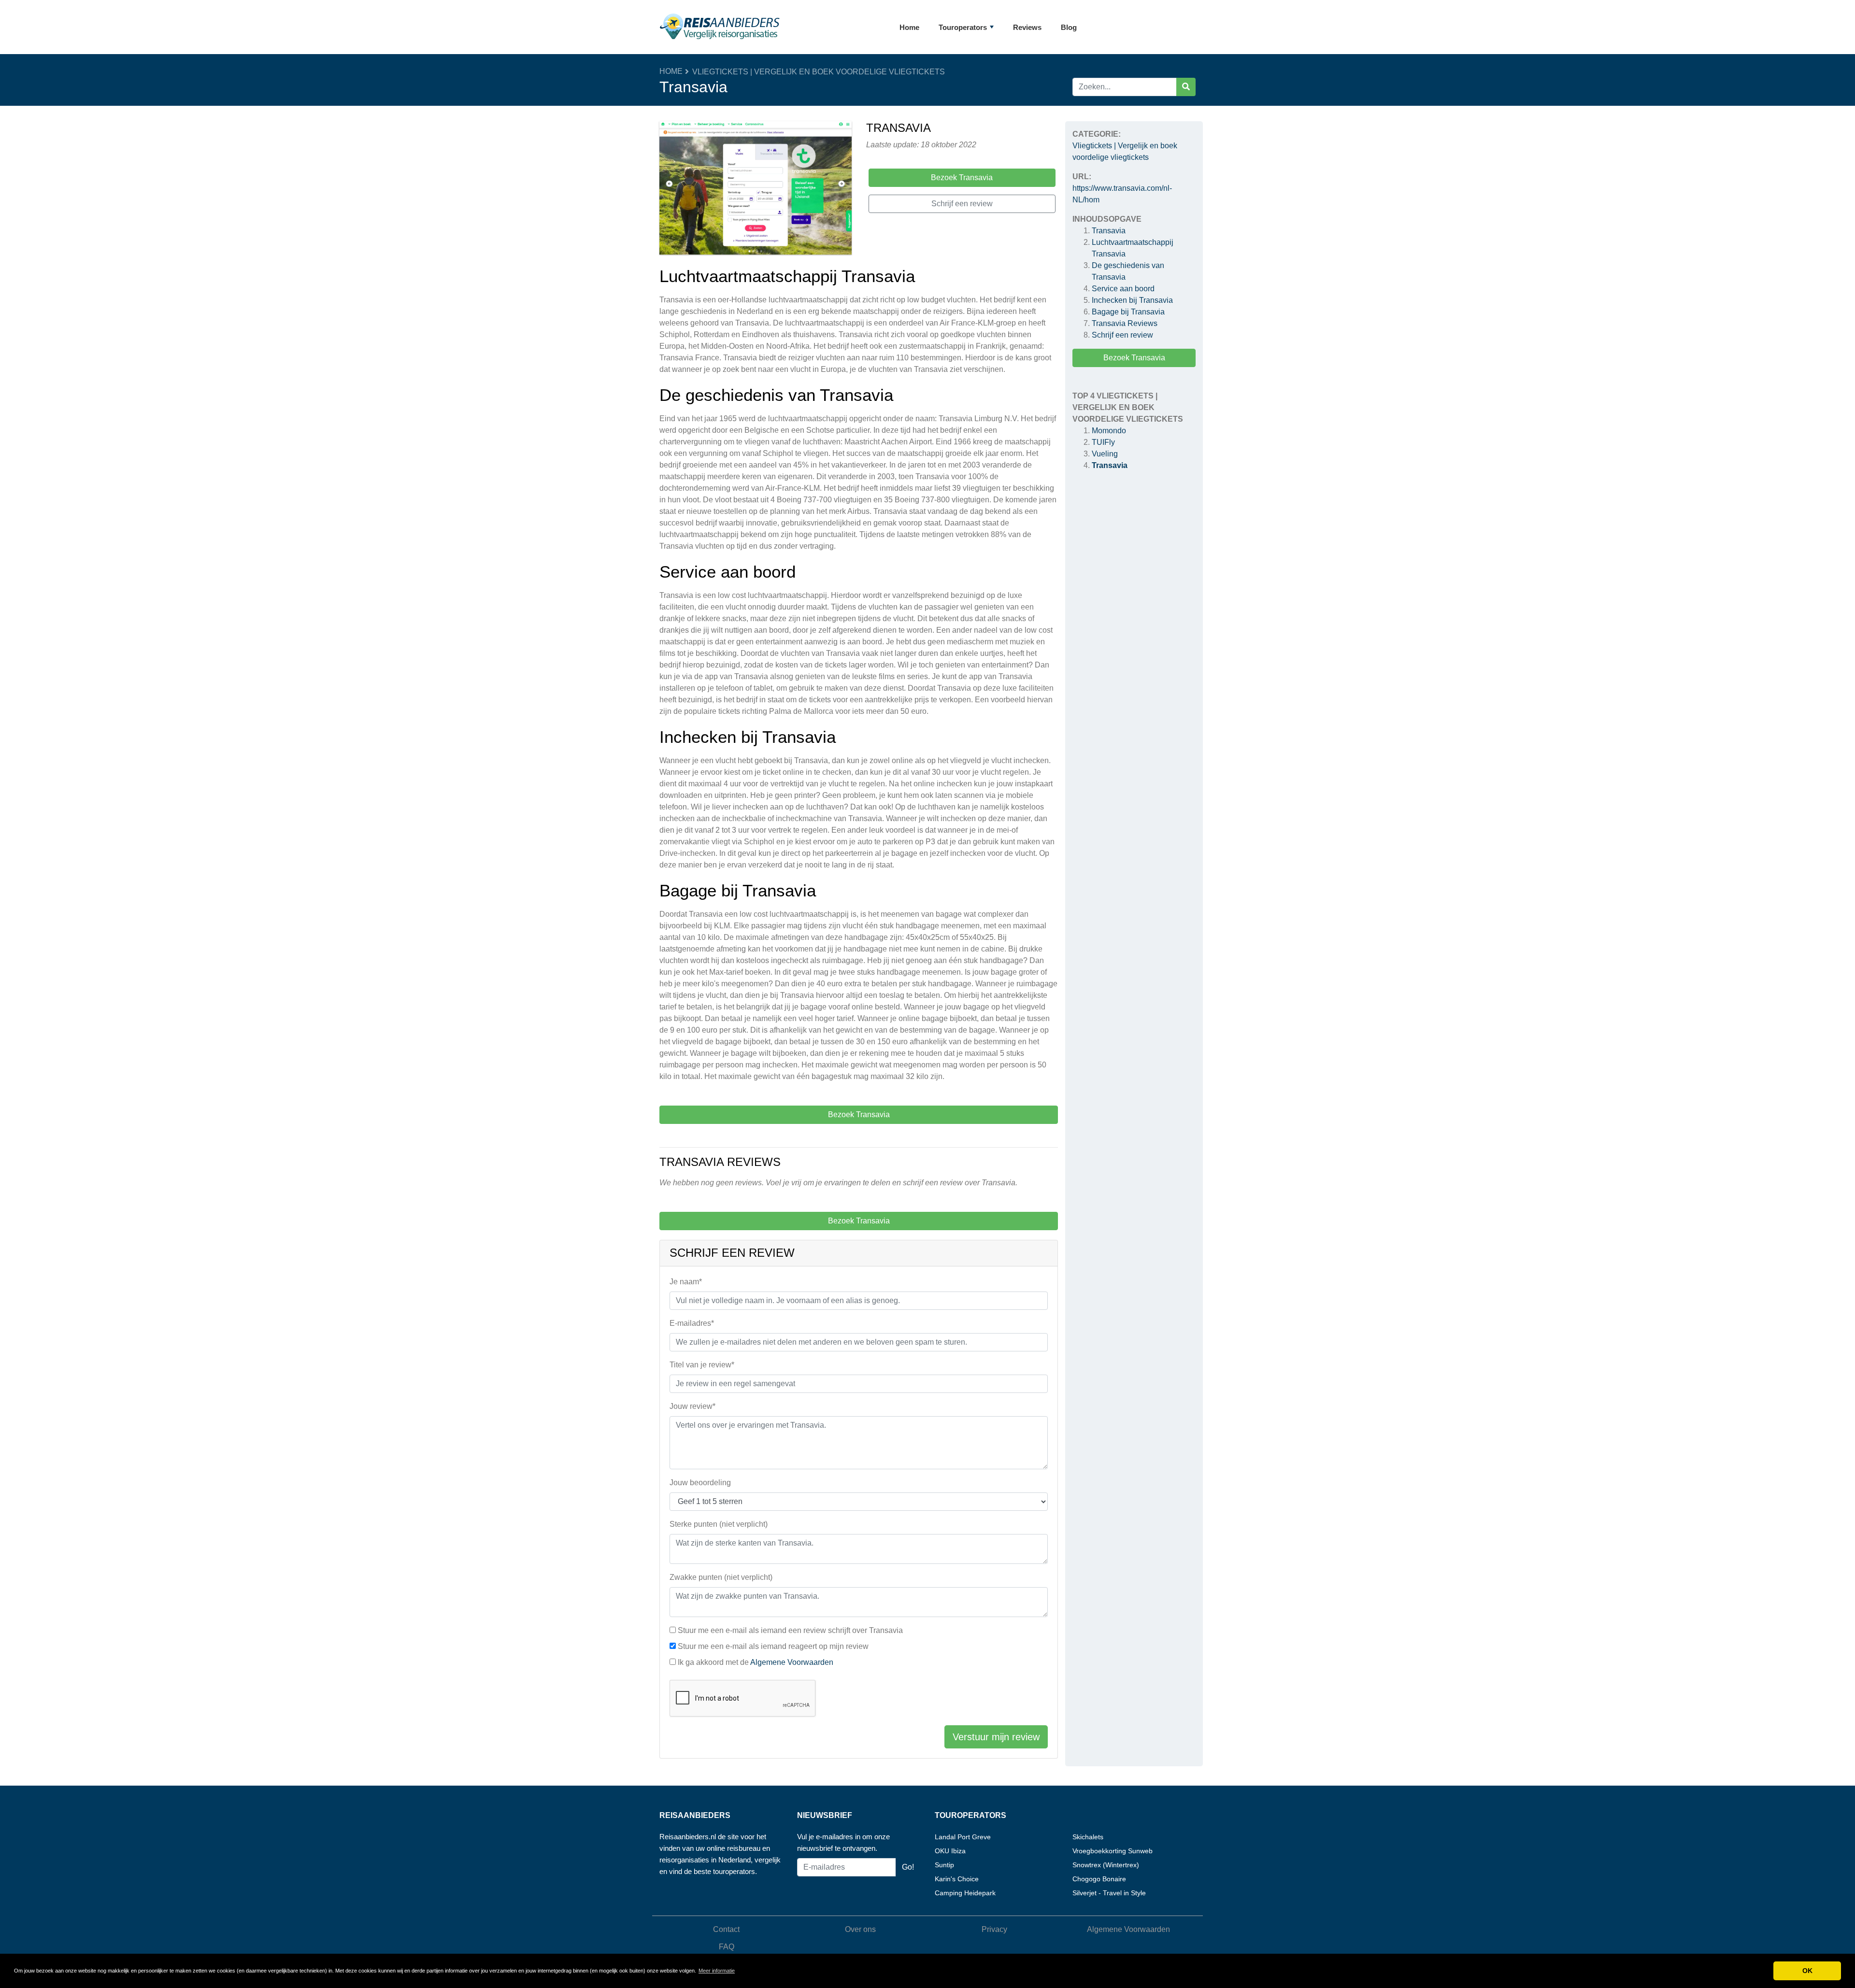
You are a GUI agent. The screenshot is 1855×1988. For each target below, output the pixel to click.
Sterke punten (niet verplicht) (719, 1524)
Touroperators (963, 27)
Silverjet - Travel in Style (1109, 1893)
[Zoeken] (1186, 87)
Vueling (1105, 454)
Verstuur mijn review (996, 1737)
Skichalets (1088, 1837)
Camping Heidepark (965, 1893)
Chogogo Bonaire (1099, 1879)
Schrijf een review (1122, 335)
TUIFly (1103, 442)
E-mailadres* (692, 1323)
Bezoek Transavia (1134, 358)
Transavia (1109, 231)
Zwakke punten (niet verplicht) (721, 1577)
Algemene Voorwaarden (792, 1662)
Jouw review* (692, 1406)
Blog (1069, 27)
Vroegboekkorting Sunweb (1113, 1851)
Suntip (944, 1865)
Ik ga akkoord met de (756, 1662)
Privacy (994, 1929)
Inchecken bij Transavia (1132, 300)
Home (909, 27)
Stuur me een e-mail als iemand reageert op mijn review (773, 1646)
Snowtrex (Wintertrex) (1106, 1865)
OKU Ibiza (950, 1851)
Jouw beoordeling (700, 1483)
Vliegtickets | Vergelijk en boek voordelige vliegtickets (819, 72)
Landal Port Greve (963, 1837)
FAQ (727, 1947)
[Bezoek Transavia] (756, 190)
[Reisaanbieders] (720, 27)
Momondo (1109, 431)
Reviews (1027, 27)
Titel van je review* (702, 1365)
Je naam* (686, 1282)
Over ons (860, 1929)
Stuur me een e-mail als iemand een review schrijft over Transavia (790, 1630)
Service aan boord (1123, 289)
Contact (726, 1929)
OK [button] (1807, 1971)
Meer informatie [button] (717, 1971)
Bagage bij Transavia (1128, 312)
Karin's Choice (957, 1879)
